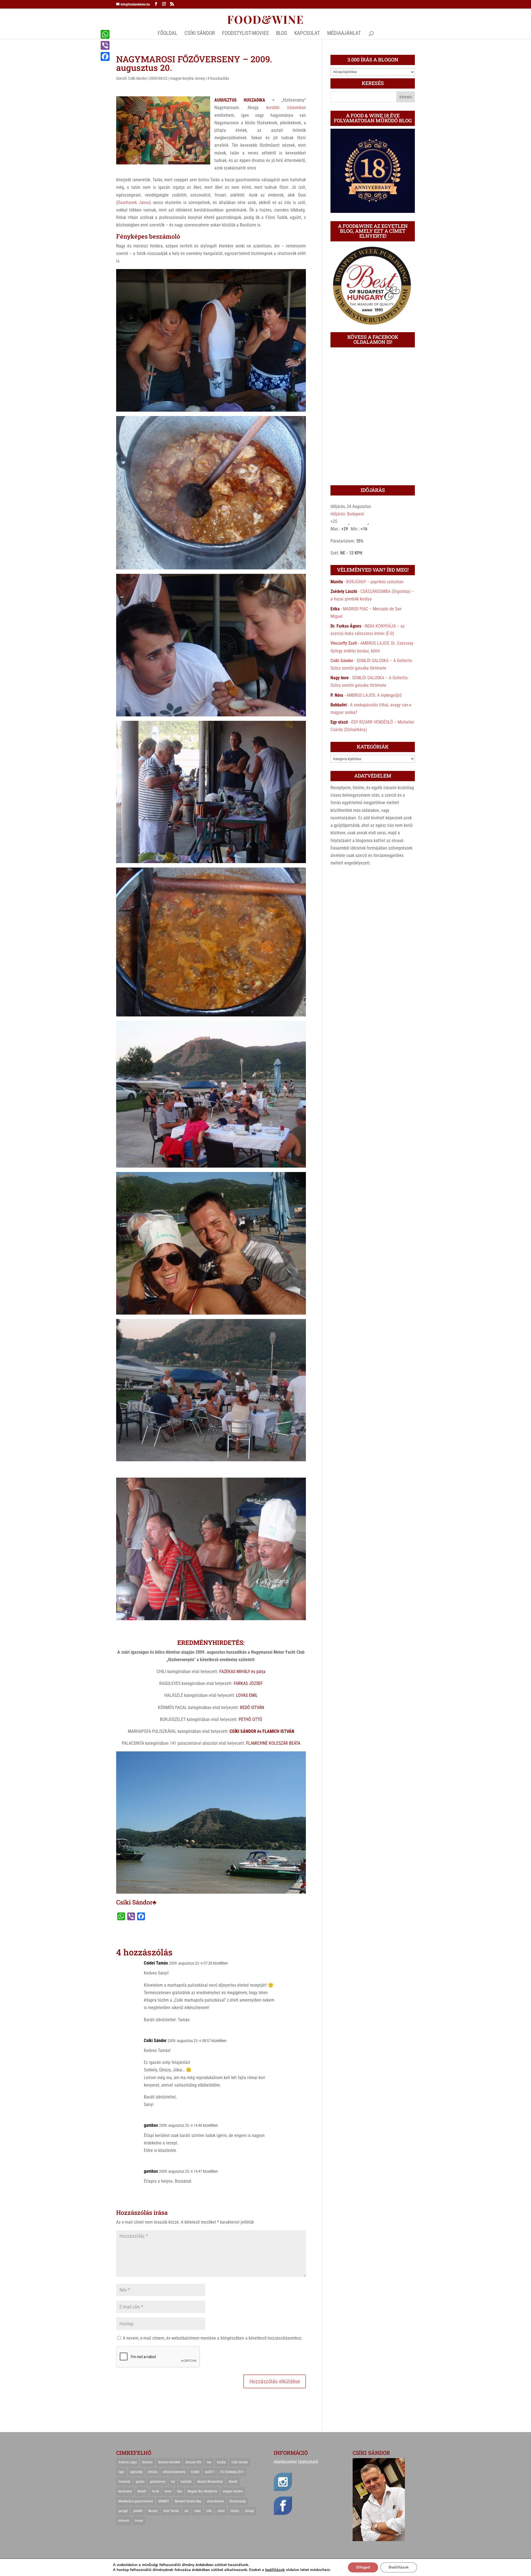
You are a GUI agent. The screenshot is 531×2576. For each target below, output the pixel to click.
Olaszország (238, 2501)
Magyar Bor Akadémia (202, 2491)
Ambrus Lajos (127, 2462)
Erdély (195, 2472)
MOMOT (164, 2501)
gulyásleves (158, 2482)
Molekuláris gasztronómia (136, 2501)
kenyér (142, 2491)
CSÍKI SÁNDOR (200, 34)
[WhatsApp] (105, 34)
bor (209, 2462)
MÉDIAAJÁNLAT (344, 34)
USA (209, 2511)
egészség (136, 2472)
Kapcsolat (307, 34)
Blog (282, 34)
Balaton (147, 2462)
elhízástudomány (174, 2472)
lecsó (155, 2491)
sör (187, 2511)
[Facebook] (105, 56)
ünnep (200, 78)
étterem (124, 2521)
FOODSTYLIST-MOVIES (245, 34)
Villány (235, 2511)
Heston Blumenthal (210, 2482)
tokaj (197, 2511)
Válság (249, 2511)
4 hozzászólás (218, 78)
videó (221, 2511)
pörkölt (138, 2511)
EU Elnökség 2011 (232, 2472)
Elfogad (363, 2567)
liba (179, 2491)
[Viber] (105, 45)
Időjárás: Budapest (347, 514)
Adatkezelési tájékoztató (296, 2462)
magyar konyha (182, 78)
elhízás (153, 2472)
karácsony (125, 2491)
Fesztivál (124, 2482)
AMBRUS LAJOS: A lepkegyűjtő (374, 695)
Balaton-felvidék (169, 2462)
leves (168, 2491)
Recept (153, 2511)
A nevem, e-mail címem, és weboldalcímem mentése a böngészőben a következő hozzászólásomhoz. (213, 2338)
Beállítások (399, 2567)
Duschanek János (134, 202)
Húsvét (233, 2482)
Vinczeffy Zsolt (344, 643)
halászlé (186, 2482)
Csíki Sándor (137, 78)
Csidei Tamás (156, 1963)
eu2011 (210, 2472)
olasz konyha (215, 2501)
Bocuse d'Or (194, 2462)
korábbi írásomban (286, 108)
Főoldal (167, 34)
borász (222, 2462)
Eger (121, 2472)
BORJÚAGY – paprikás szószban (375, 582)
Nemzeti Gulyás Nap (188, 2501)
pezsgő (123, 2511)
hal (173, 2482)
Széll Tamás (171, 2511)
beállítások (275, 2570)
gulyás (140, 2482)
